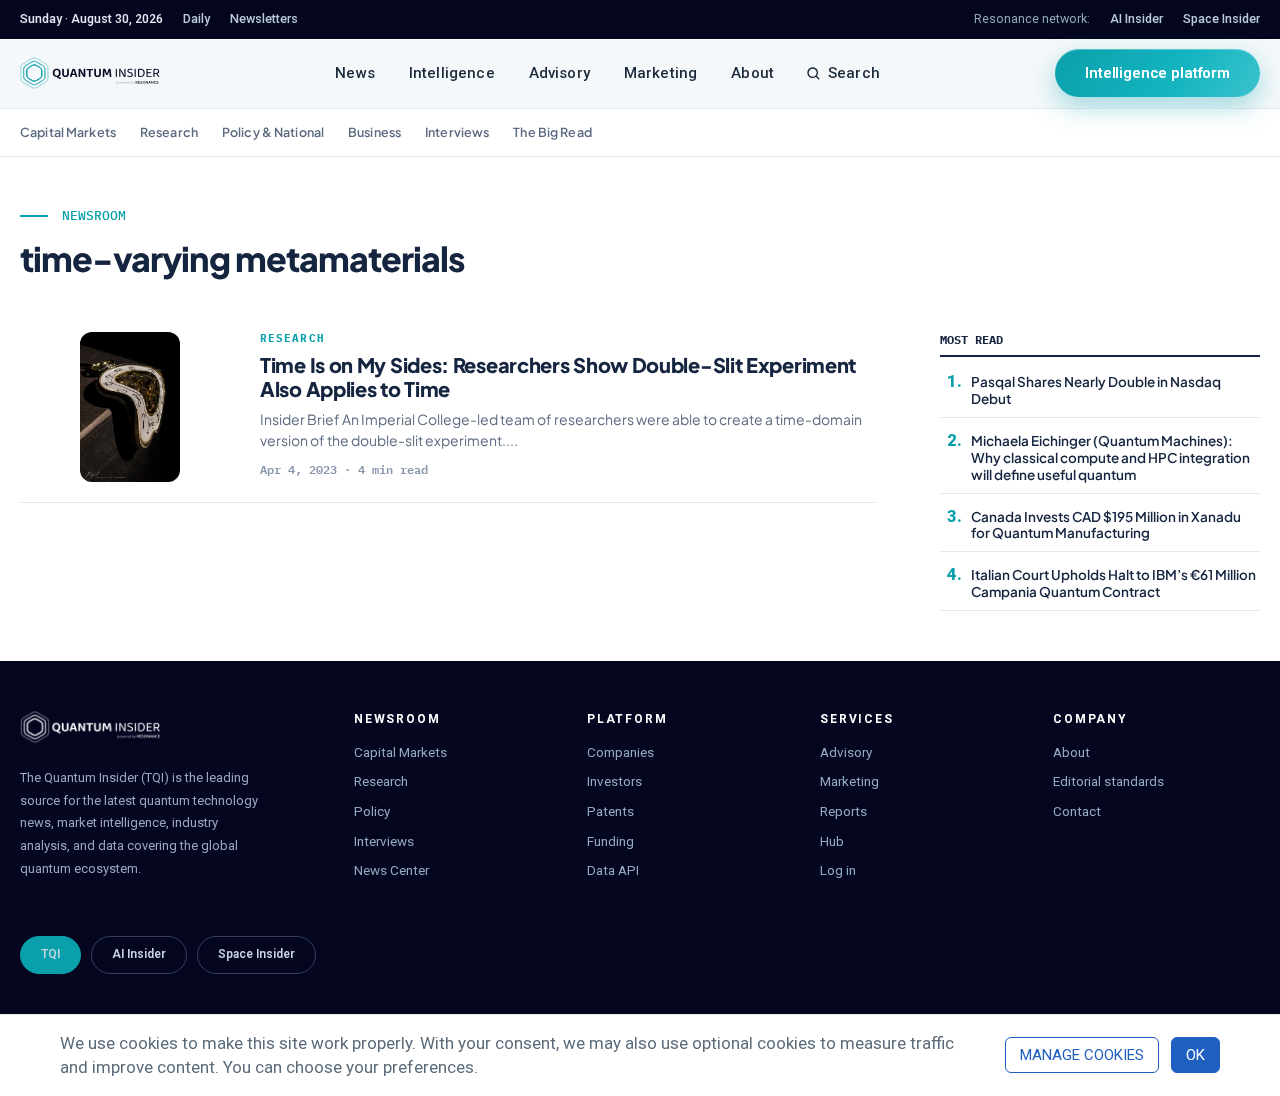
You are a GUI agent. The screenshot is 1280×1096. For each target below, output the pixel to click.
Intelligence (452, 73)
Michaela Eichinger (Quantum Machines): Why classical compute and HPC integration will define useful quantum (1110, 457)
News (355, 73)
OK (1195, 1055)
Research (169, 132)
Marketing (660, 73)
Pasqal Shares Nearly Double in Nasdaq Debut (1096, 390)
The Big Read (552, 132)
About (752, 73)
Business (374, 132)
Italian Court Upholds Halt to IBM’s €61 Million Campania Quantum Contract (1113, 583)
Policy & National (273, 132)
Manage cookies (1082, 1055)
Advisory (559, 73)
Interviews (457, 132)
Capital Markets (68, 132)
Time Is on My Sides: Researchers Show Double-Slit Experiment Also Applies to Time (558, 376)
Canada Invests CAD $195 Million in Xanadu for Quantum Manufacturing (1106, 525)
